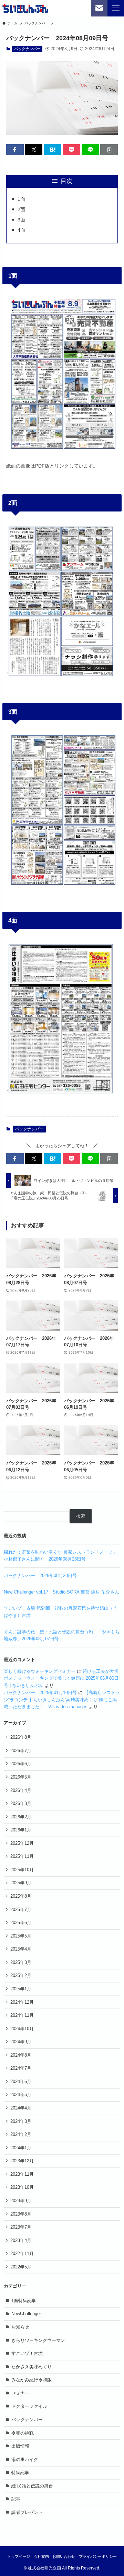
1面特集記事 (24, 2301)
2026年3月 (21, 1803)
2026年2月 (21, 1817)
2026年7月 (21, 1751)
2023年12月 (22, 2161)
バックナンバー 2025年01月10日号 (40, 1693)
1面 (21, 199)
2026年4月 (21, 1790)
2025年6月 (21, 1923)
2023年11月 (22, 2174)
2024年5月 (21, 2095)
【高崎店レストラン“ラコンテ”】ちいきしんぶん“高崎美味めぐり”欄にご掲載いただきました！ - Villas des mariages (62, 1700)
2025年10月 (22, 1870)
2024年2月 (21, 2134)
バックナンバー (27, 49)
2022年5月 (21, 2267)
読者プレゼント (27, 2512)
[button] (15, 150)
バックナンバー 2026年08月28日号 (40, 1575)
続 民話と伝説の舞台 (32, 2486)
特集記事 (20, 2472)
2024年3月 (21, 2121)
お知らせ (20, 2327)
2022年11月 (22, 2253)
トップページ (19, 2556)
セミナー (20, 2393)
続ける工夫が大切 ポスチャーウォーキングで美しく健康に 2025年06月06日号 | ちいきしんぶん (61, 1678)
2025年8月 (21, 1896)
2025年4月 (21, 1949)
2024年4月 (21, 2108)
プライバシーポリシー (98, 2556)
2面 (21, 209)
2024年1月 (21, 2148)
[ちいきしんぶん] (25, 8)
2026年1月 (21, 1830)
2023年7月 (21, 2227)
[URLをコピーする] (109, 150)
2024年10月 (22, 2029)
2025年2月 (21, 1975)
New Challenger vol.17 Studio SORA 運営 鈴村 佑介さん (61, 1592)
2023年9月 (21, 2201)
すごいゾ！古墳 (27, 2353)
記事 (16, 2499)
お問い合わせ (64, 2556)
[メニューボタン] (116, 8)
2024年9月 (21, 2042)
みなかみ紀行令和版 (32, 2380)
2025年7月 (21, 1910)
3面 (21, 220)
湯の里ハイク (25, 2459)
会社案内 (41, 2556)
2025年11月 (22, 1856)
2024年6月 (21, 2081)
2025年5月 (21, 1936)
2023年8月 (21, 2214)
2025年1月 (21, 1989)
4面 (21, 230)
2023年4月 (21, 2240)
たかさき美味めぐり (32, 2367)
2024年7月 (21, 2068)
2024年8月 (21, 2055)
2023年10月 (22, 2187)
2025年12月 (22, 1843)
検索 (81, 1516)
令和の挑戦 (23, 2433)
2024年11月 (22, 2015)
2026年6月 (21, 1764)
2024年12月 (22, 2002)
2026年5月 (21, 1777)
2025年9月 (21, 1883)
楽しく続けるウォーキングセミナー (40, 1671)
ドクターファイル (29, 2406)
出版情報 (20, 2446)
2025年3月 (21, 1962)
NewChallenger (26, 2314)
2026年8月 (21, 1737)
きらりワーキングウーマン (38, 2340)
